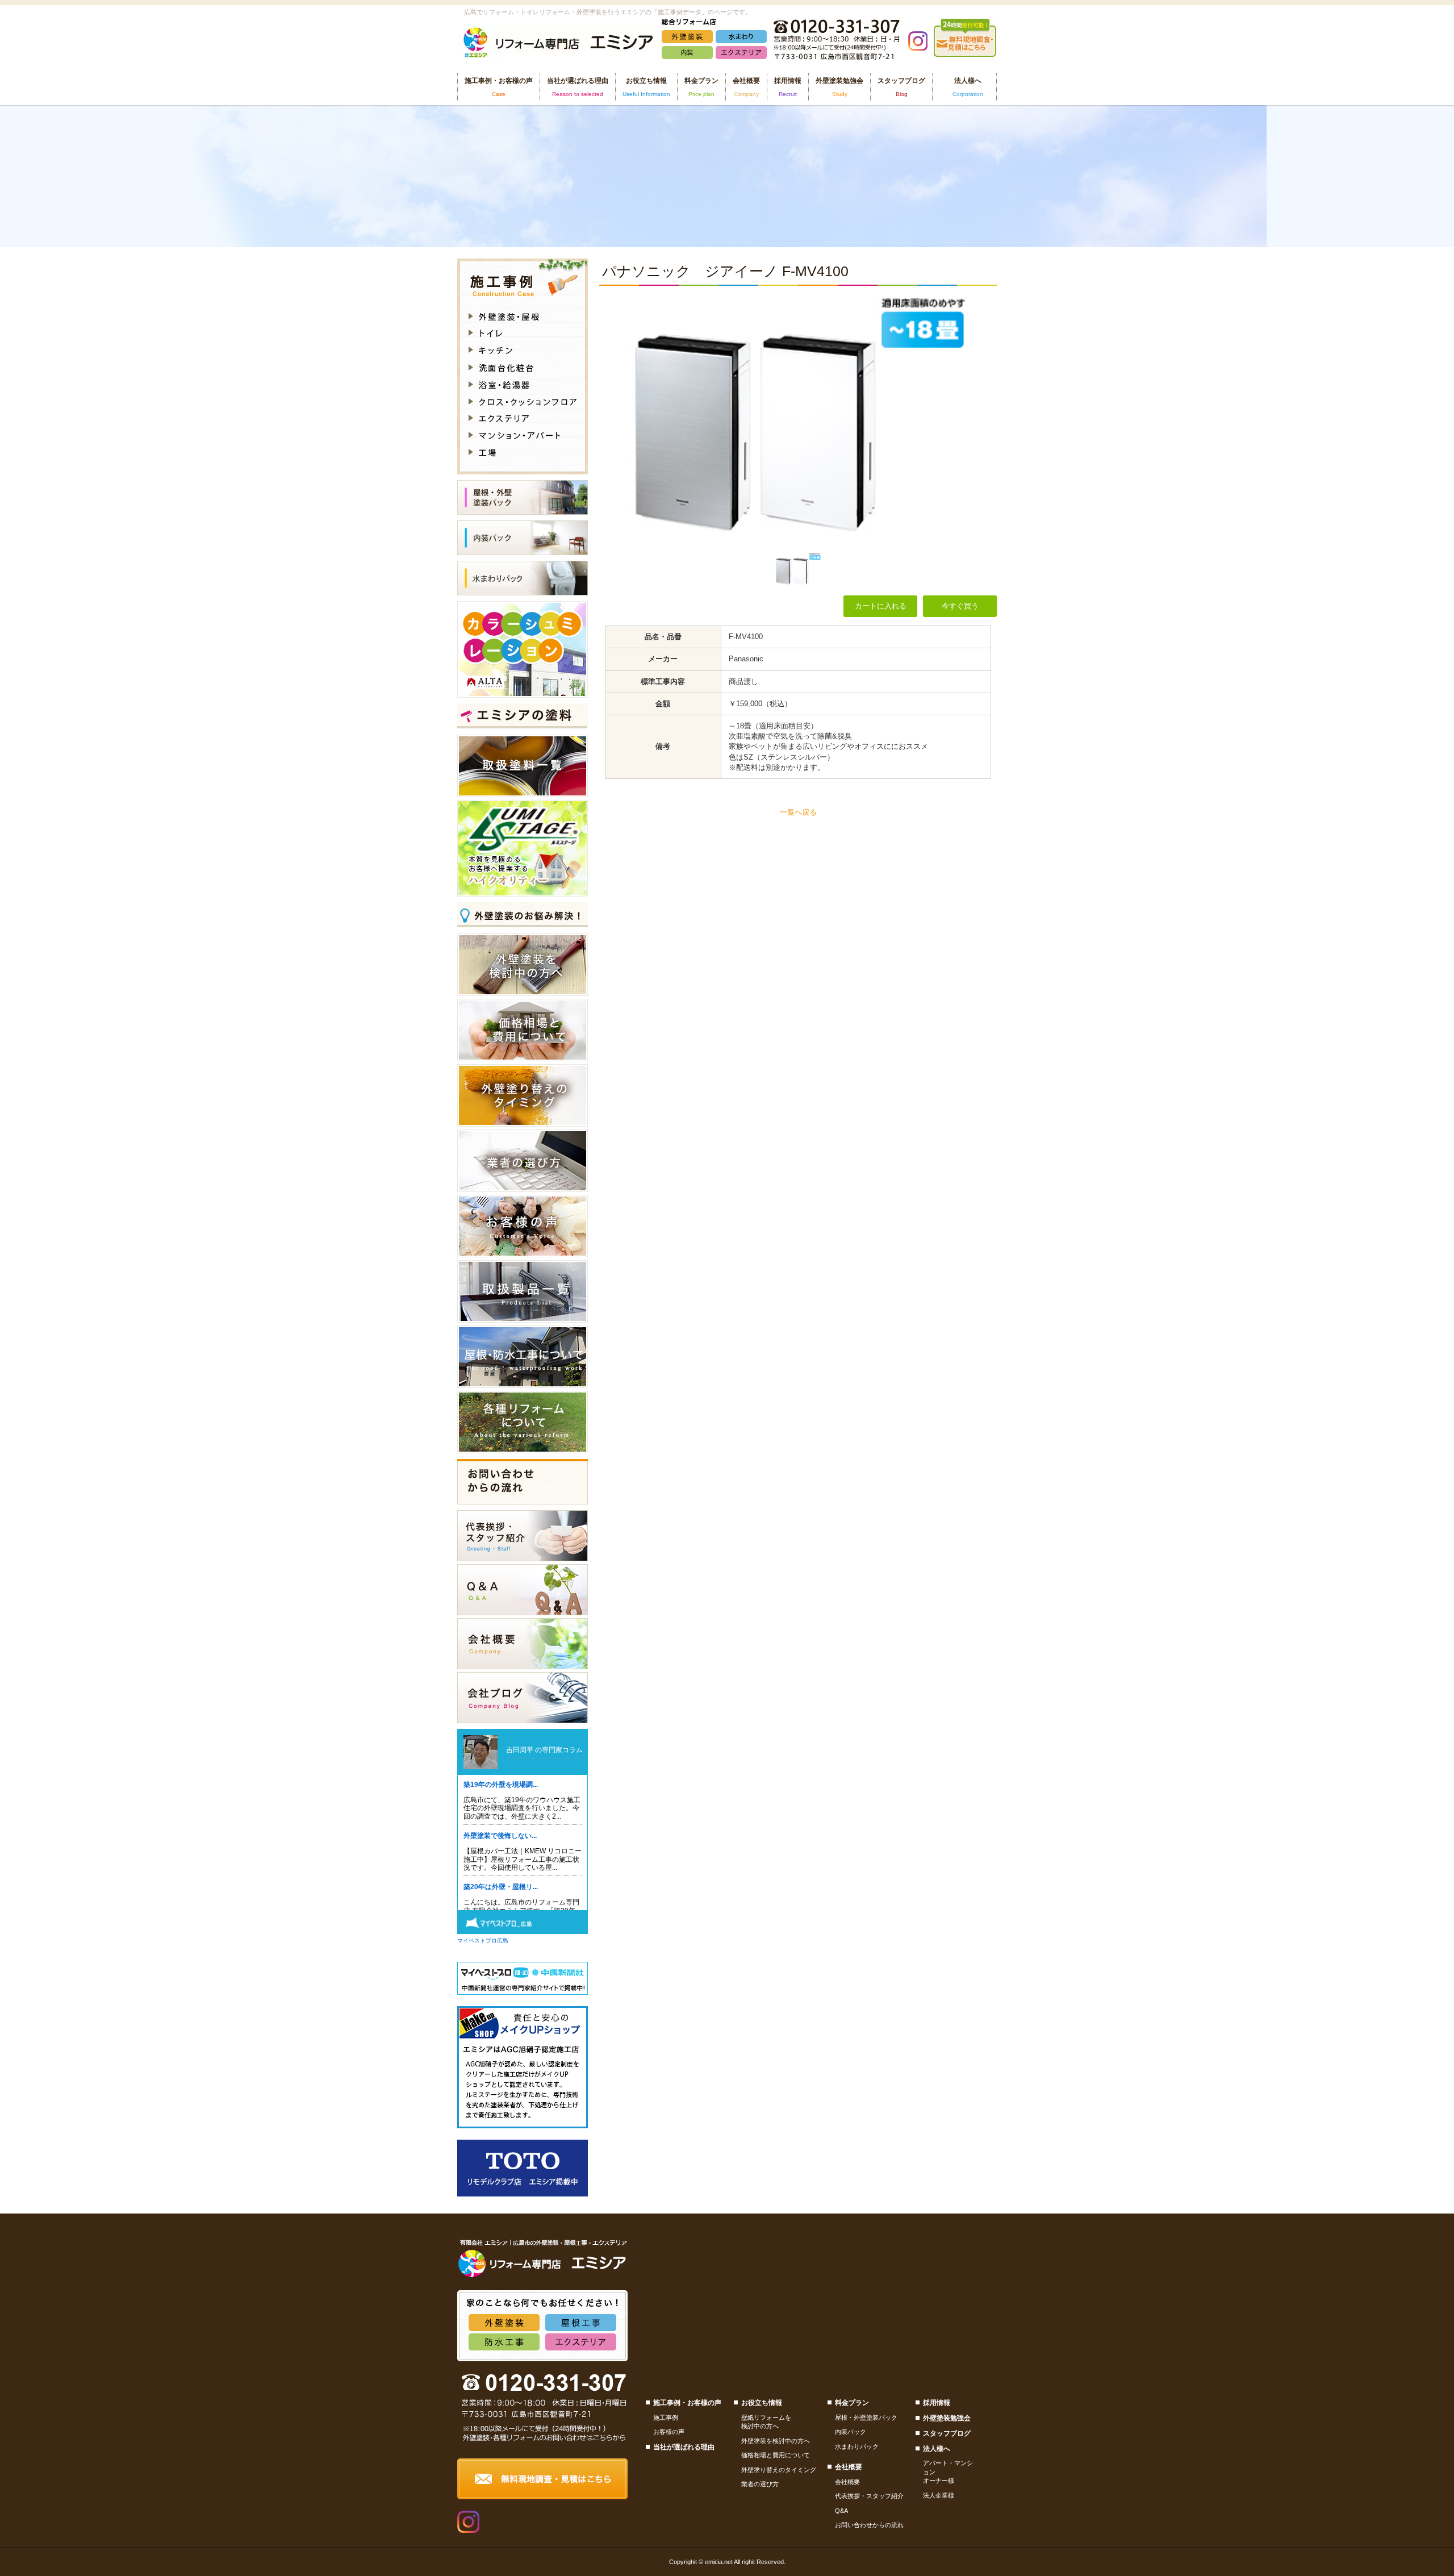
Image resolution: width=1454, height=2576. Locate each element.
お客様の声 (669, 2432)
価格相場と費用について (776, 2455)
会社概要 (847, 2482)
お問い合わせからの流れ (869, 2525)
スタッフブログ (901, 87)
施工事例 (666, 2417)
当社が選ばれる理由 (578, 87)
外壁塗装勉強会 (839, 87)
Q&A (841, 2511)
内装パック (851, 2432)
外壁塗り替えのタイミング (779, 2470)
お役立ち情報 (762, 2403)
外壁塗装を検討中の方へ (776, 2441)
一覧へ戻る (798, 812)
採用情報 (788, 87)
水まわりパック (857, 2446)
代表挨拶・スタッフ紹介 (869, 2496)
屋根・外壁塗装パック (866, 2417)
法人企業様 (939, 2495)
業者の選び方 (760, 2484)
